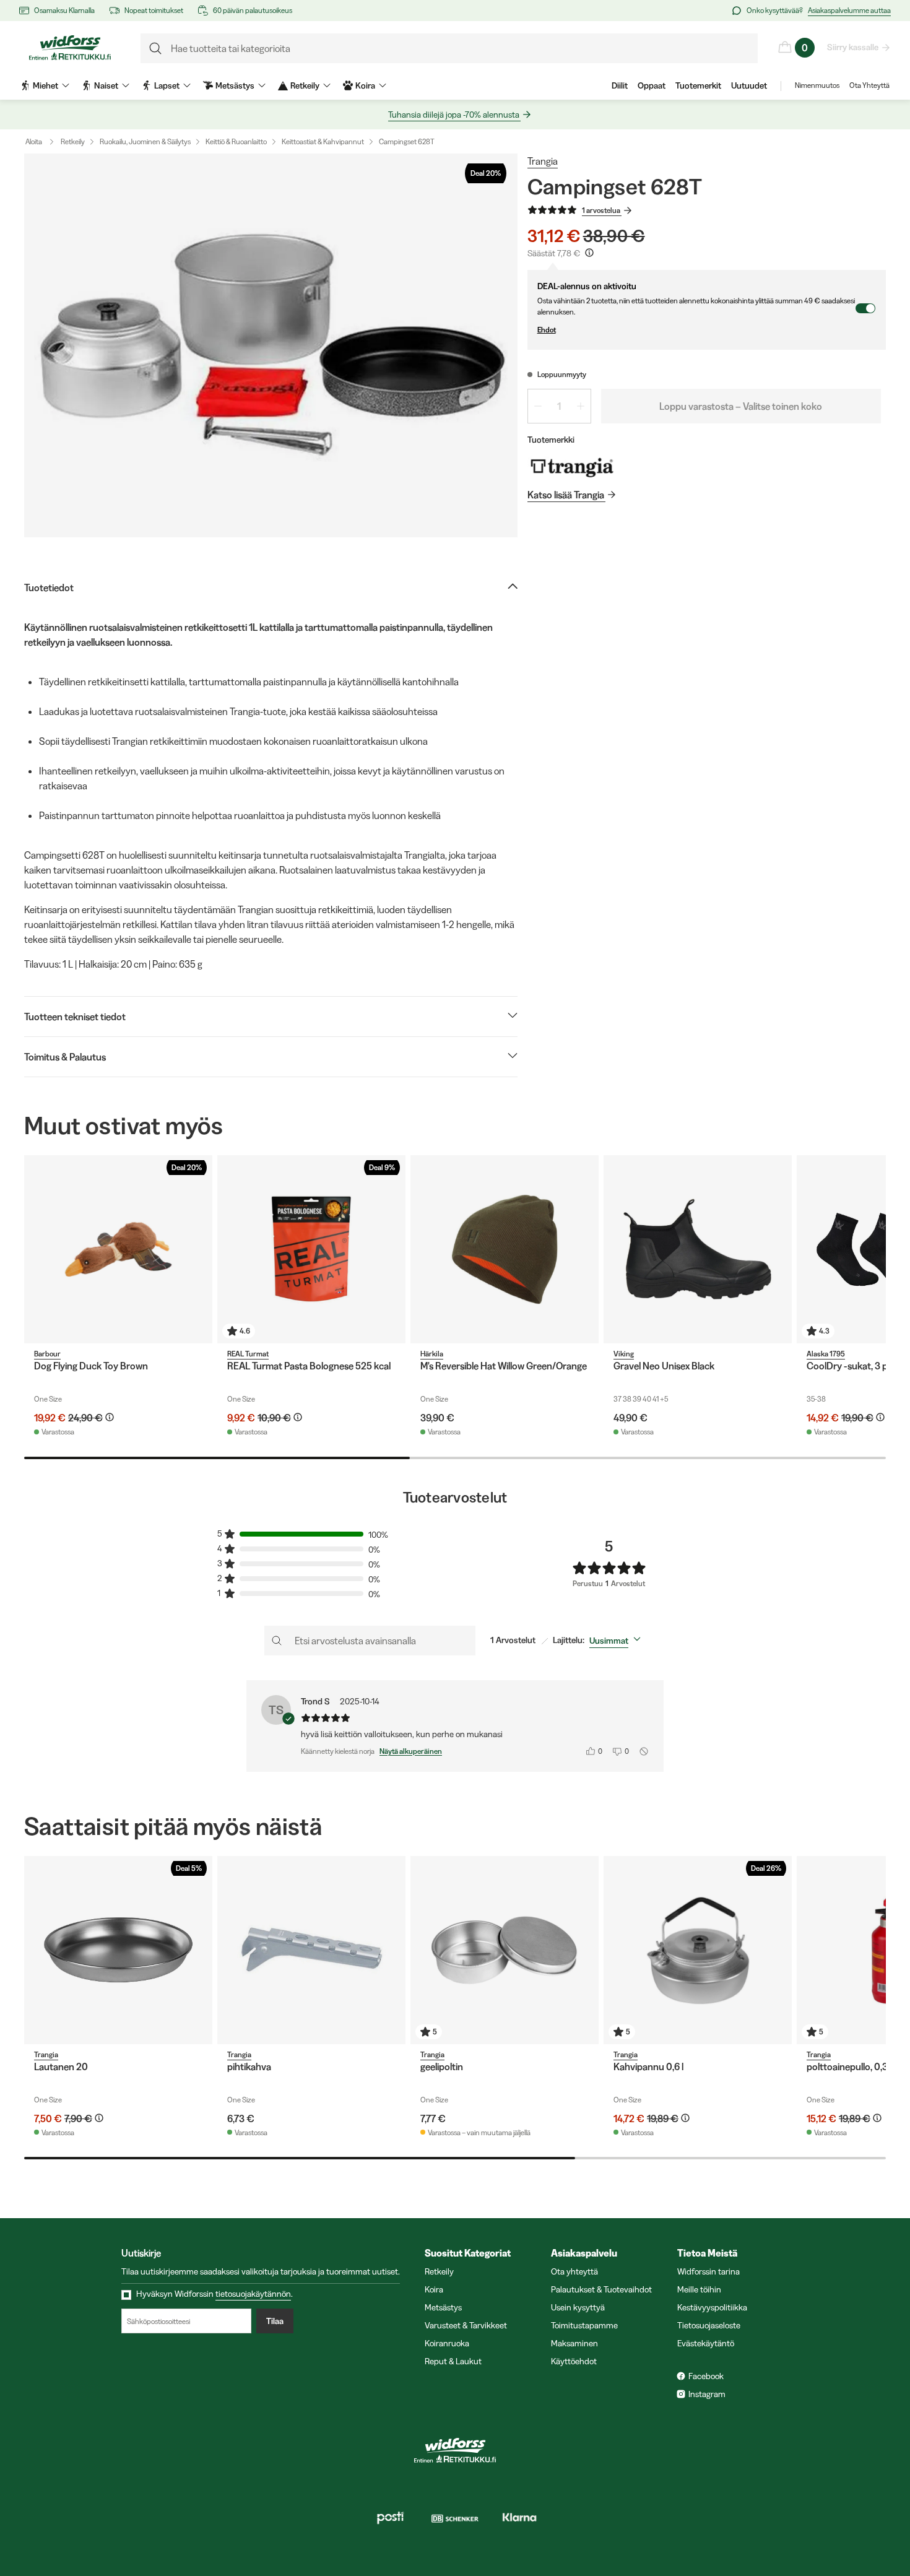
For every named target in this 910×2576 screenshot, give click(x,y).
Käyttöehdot (574, 2361)
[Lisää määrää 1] (581, 406)
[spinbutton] (559, 406)
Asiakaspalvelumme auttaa (849, 10)
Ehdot (547, 330)
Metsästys (443, 2307)
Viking (624, 1354)
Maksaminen (574, 2343)
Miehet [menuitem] (45, 85)
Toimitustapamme (584, 2325)
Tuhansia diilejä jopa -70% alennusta (454, 115)
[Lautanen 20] (118, 1950)
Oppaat (652, 85)
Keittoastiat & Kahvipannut (323, 141)
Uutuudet (749, 85)
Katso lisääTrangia (566, 495)
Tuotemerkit (698, 85)
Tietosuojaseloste (709, 2325)
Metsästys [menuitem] (235, 85)
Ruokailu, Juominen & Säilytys (145, 141)
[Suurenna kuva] (271, 345)
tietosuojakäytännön (253, 2294)
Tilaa (275, 2321)
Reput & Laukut (453, 2361)
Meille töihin (699, 2289)
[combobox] (617, 1641)
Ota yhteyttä (574, 2271)
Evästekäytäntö (706, 2343)
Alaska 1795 (826, 1354)
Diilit (620, 85)
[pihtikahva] (311, 1950)
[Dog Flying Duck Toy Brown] (118, 1249)
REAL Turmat (248, 1354)
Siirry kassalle (853, 47)
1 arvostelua (601, 210)
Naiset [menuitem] (106, 85)
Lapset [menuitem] (167, 85)
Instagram (707, 2394)
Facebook (706, 2376)
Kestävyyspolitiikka (712, 2307)
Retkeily (73, 141)
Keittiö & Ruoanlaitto (236, 141)
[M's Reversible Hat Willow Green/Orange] (505, 1249)
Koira (434, 2289)
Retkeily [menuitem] (305, 85)
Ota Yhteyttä (869, 85)
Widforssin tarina (708, 2271)
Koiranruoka (447, 2343)
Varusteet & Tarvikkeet (466, 2325)
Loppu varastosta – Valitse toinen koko (741, 406)
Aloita (34, 141)
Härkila (432, 1354)
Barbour (47, 1354)
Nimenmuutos (817, 85)
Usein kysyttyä (578, 2307)
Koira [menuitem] (365, 85)
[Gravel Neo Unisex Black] (698, 1249)
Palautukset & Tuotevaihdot (601, 2289)
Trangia (543, 161)
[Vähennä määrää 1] (538, 406)
